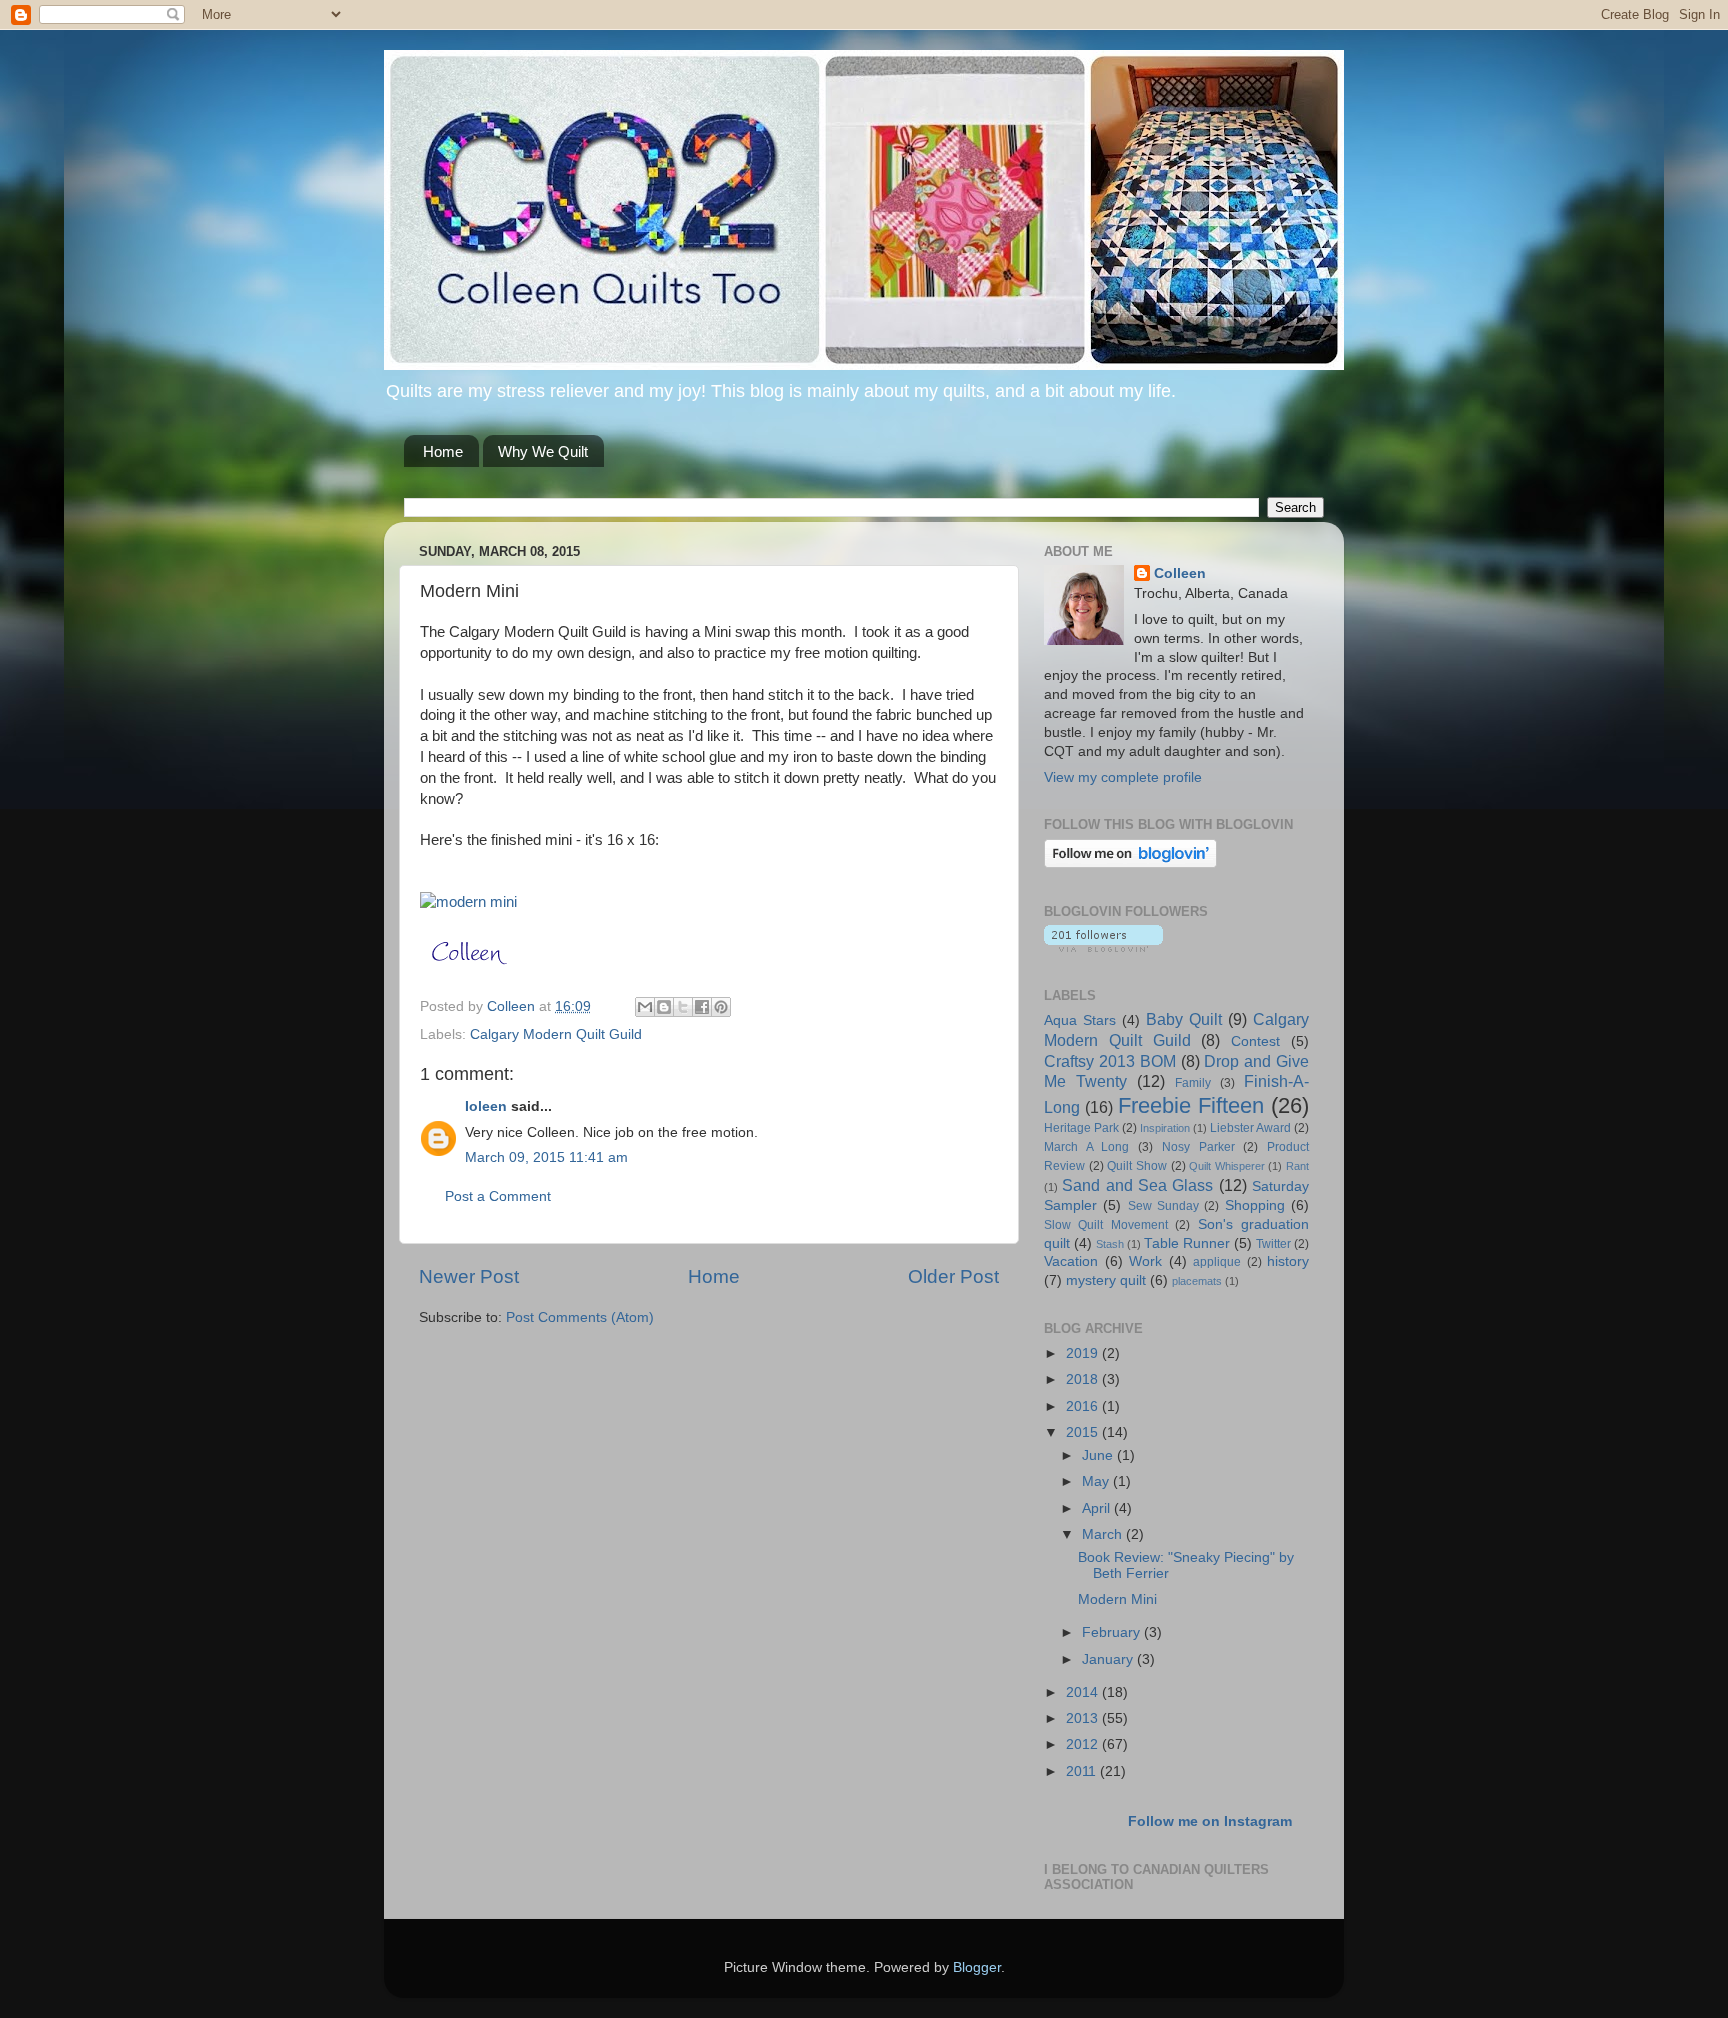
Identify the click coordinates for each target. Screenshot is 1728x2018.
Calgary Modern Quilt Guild (556, 1034)
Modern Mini (1117, 1599)
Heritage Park (1081, 1128)
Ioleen (486, 1106)
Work (1145, 1261)
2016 (1084, 1406)
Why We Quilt (543, 451)
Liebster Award (1250, 1128)
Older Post (953, 1276)
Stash (1110, 1244)
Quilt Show (1137, 1166)
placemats (1197, 1281)
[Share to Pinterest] (721, 1007)
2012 (1084, 1744)
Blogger (977, 1967)
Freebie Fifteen (1191, 1105)
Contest (1255, 1041)
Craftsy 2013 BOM (1110, 1061)
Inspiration (1165, 1128)
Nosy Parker (1198, 1147)
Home (443, 451)
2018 (1084, 1379)
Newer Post (469, 1276)
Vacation (1071, 1261)
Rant (1297, 1166)
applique (1217, 1262)
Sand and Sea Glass (1137, 1185)
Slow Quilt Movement (1106, 1225)
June (1099, 1455)
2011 (1083, 1771)
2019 (1084, 1353)
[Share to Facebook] (702, 1007)
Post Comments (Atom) (580, 1317)
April (1098, 1508)
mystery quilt (1106, 1280)
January (1109, 1659)
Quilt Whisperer (1227, 1166)
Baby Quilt (1184, 1019)
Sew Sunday (1163, 1206)
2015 (1084, 1432)
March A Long (1086, 1147)
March (1104, 1534)
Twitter (1273, 1244)
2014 (1084, 1692)
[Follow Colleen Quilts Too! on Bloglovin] (1130, 863)
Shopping (1255, 1205)
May (1097, 1481)
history (1288, 1261)
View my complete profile (1123, 777)
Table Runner (1187, 1243)
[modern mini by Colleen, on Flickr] (468, 902)
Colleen (1180, 573)
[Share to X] (683, 1007)
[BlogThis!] (664, 1007)
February (1113, 1632)
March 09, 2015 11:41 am (546, 1157)
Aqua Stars (1080, 1020)
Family (1193, 1083)
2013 (1084, 1718)
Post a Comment (498, 1196)
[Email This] (645, 1007)
